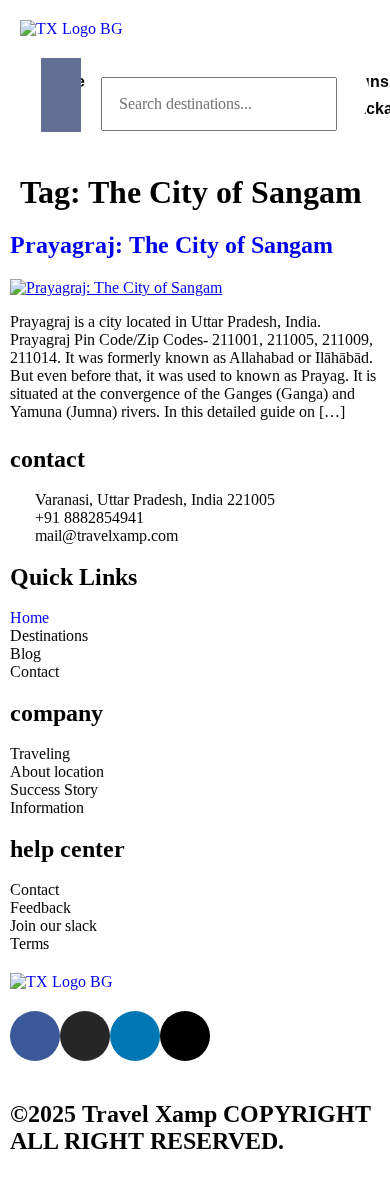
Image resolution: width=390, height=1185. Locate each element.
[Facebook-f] (35, 1036)
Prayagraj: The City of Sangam (171, 245)
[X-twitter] (185, 1036)
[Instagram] (85, 1036)
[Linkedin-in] (135, 1036)
